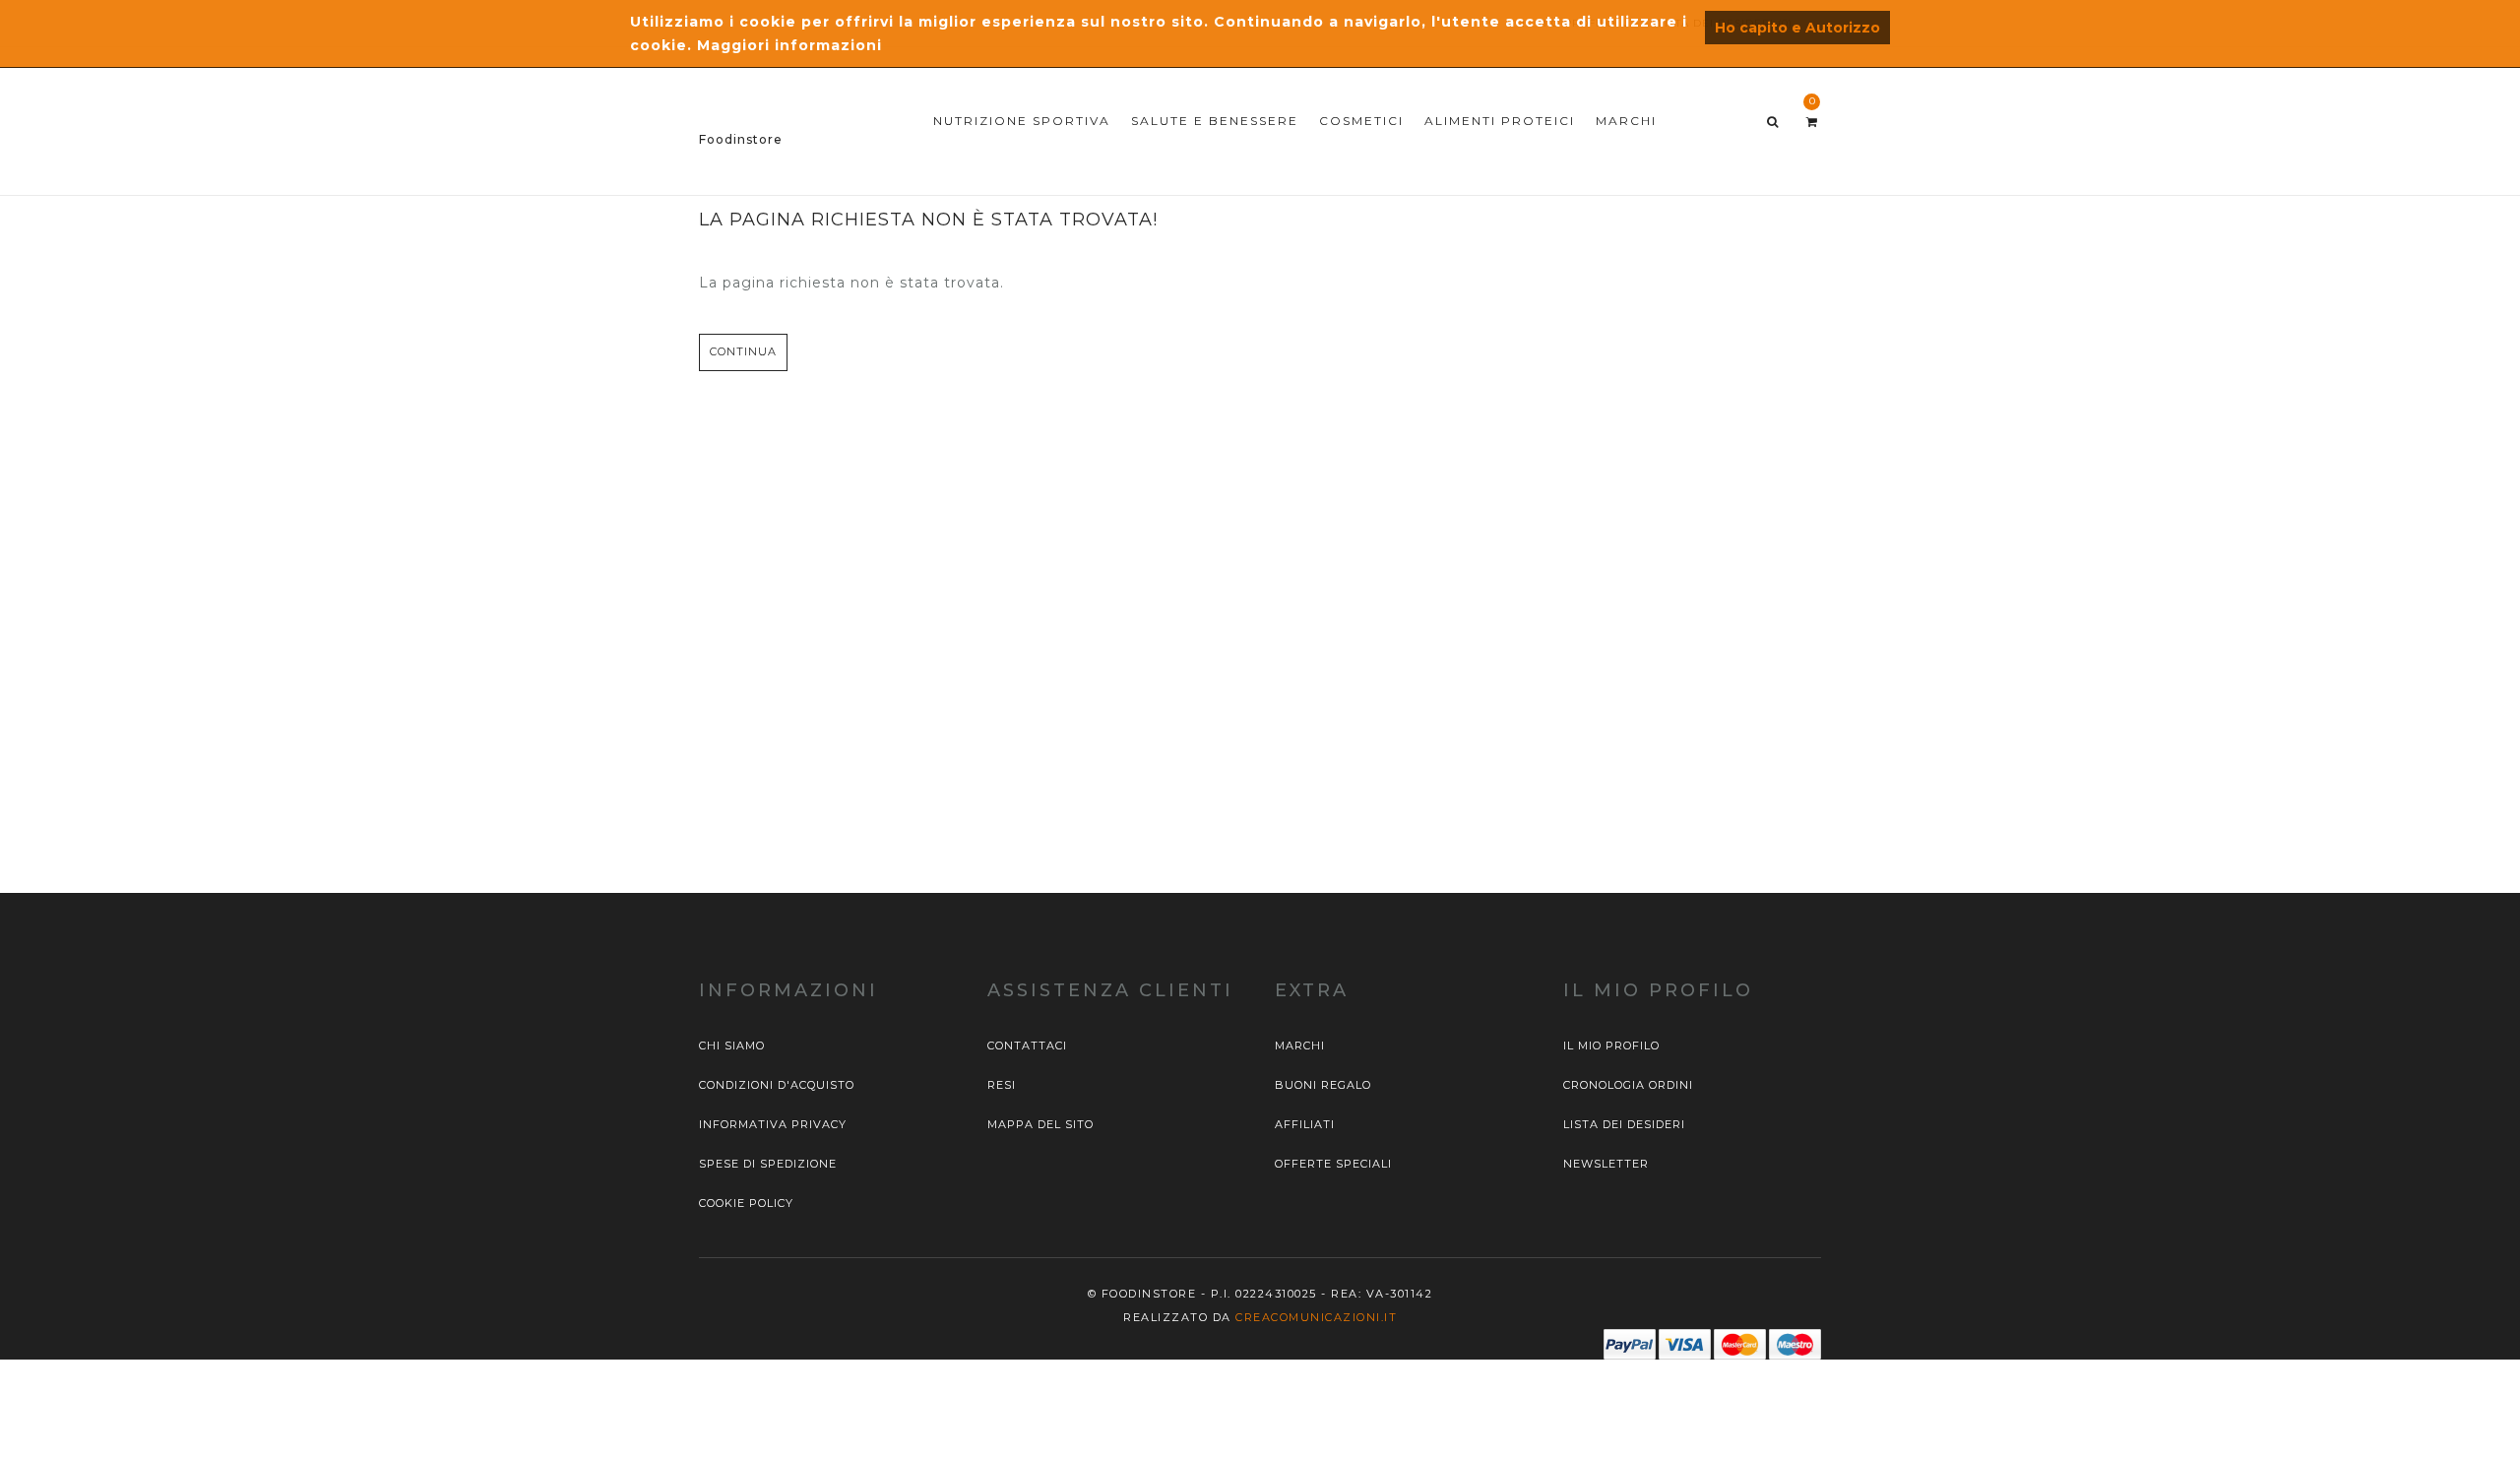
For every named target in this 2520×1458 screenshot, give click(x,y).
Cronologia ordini (1628, 1085)
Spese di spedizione (768, 1164)
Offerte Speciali (1333, 1164)
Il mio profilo (1611, 1046)
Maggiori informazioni (789, 45)
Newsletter (1606, 1164)
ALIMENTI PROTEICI (1500, 121)
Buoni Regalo (1323, 1085)
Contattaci (1027, 1046)
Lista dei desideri (1624, 1124)
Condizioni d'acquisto (777, 1085)
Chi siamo (732, 1046)
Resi (1002, 1085)
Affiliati (1305, 1124)
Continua (743, 351)
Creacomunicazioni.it (1316, 1317)
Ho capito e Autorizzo (1797, 28)
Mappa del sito (1040, 1124)
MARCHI (1626, 121)
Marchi (1300, 1046)
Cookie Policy (746, 1203)
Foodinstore (741, 139)
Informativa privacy (773, 1124)
